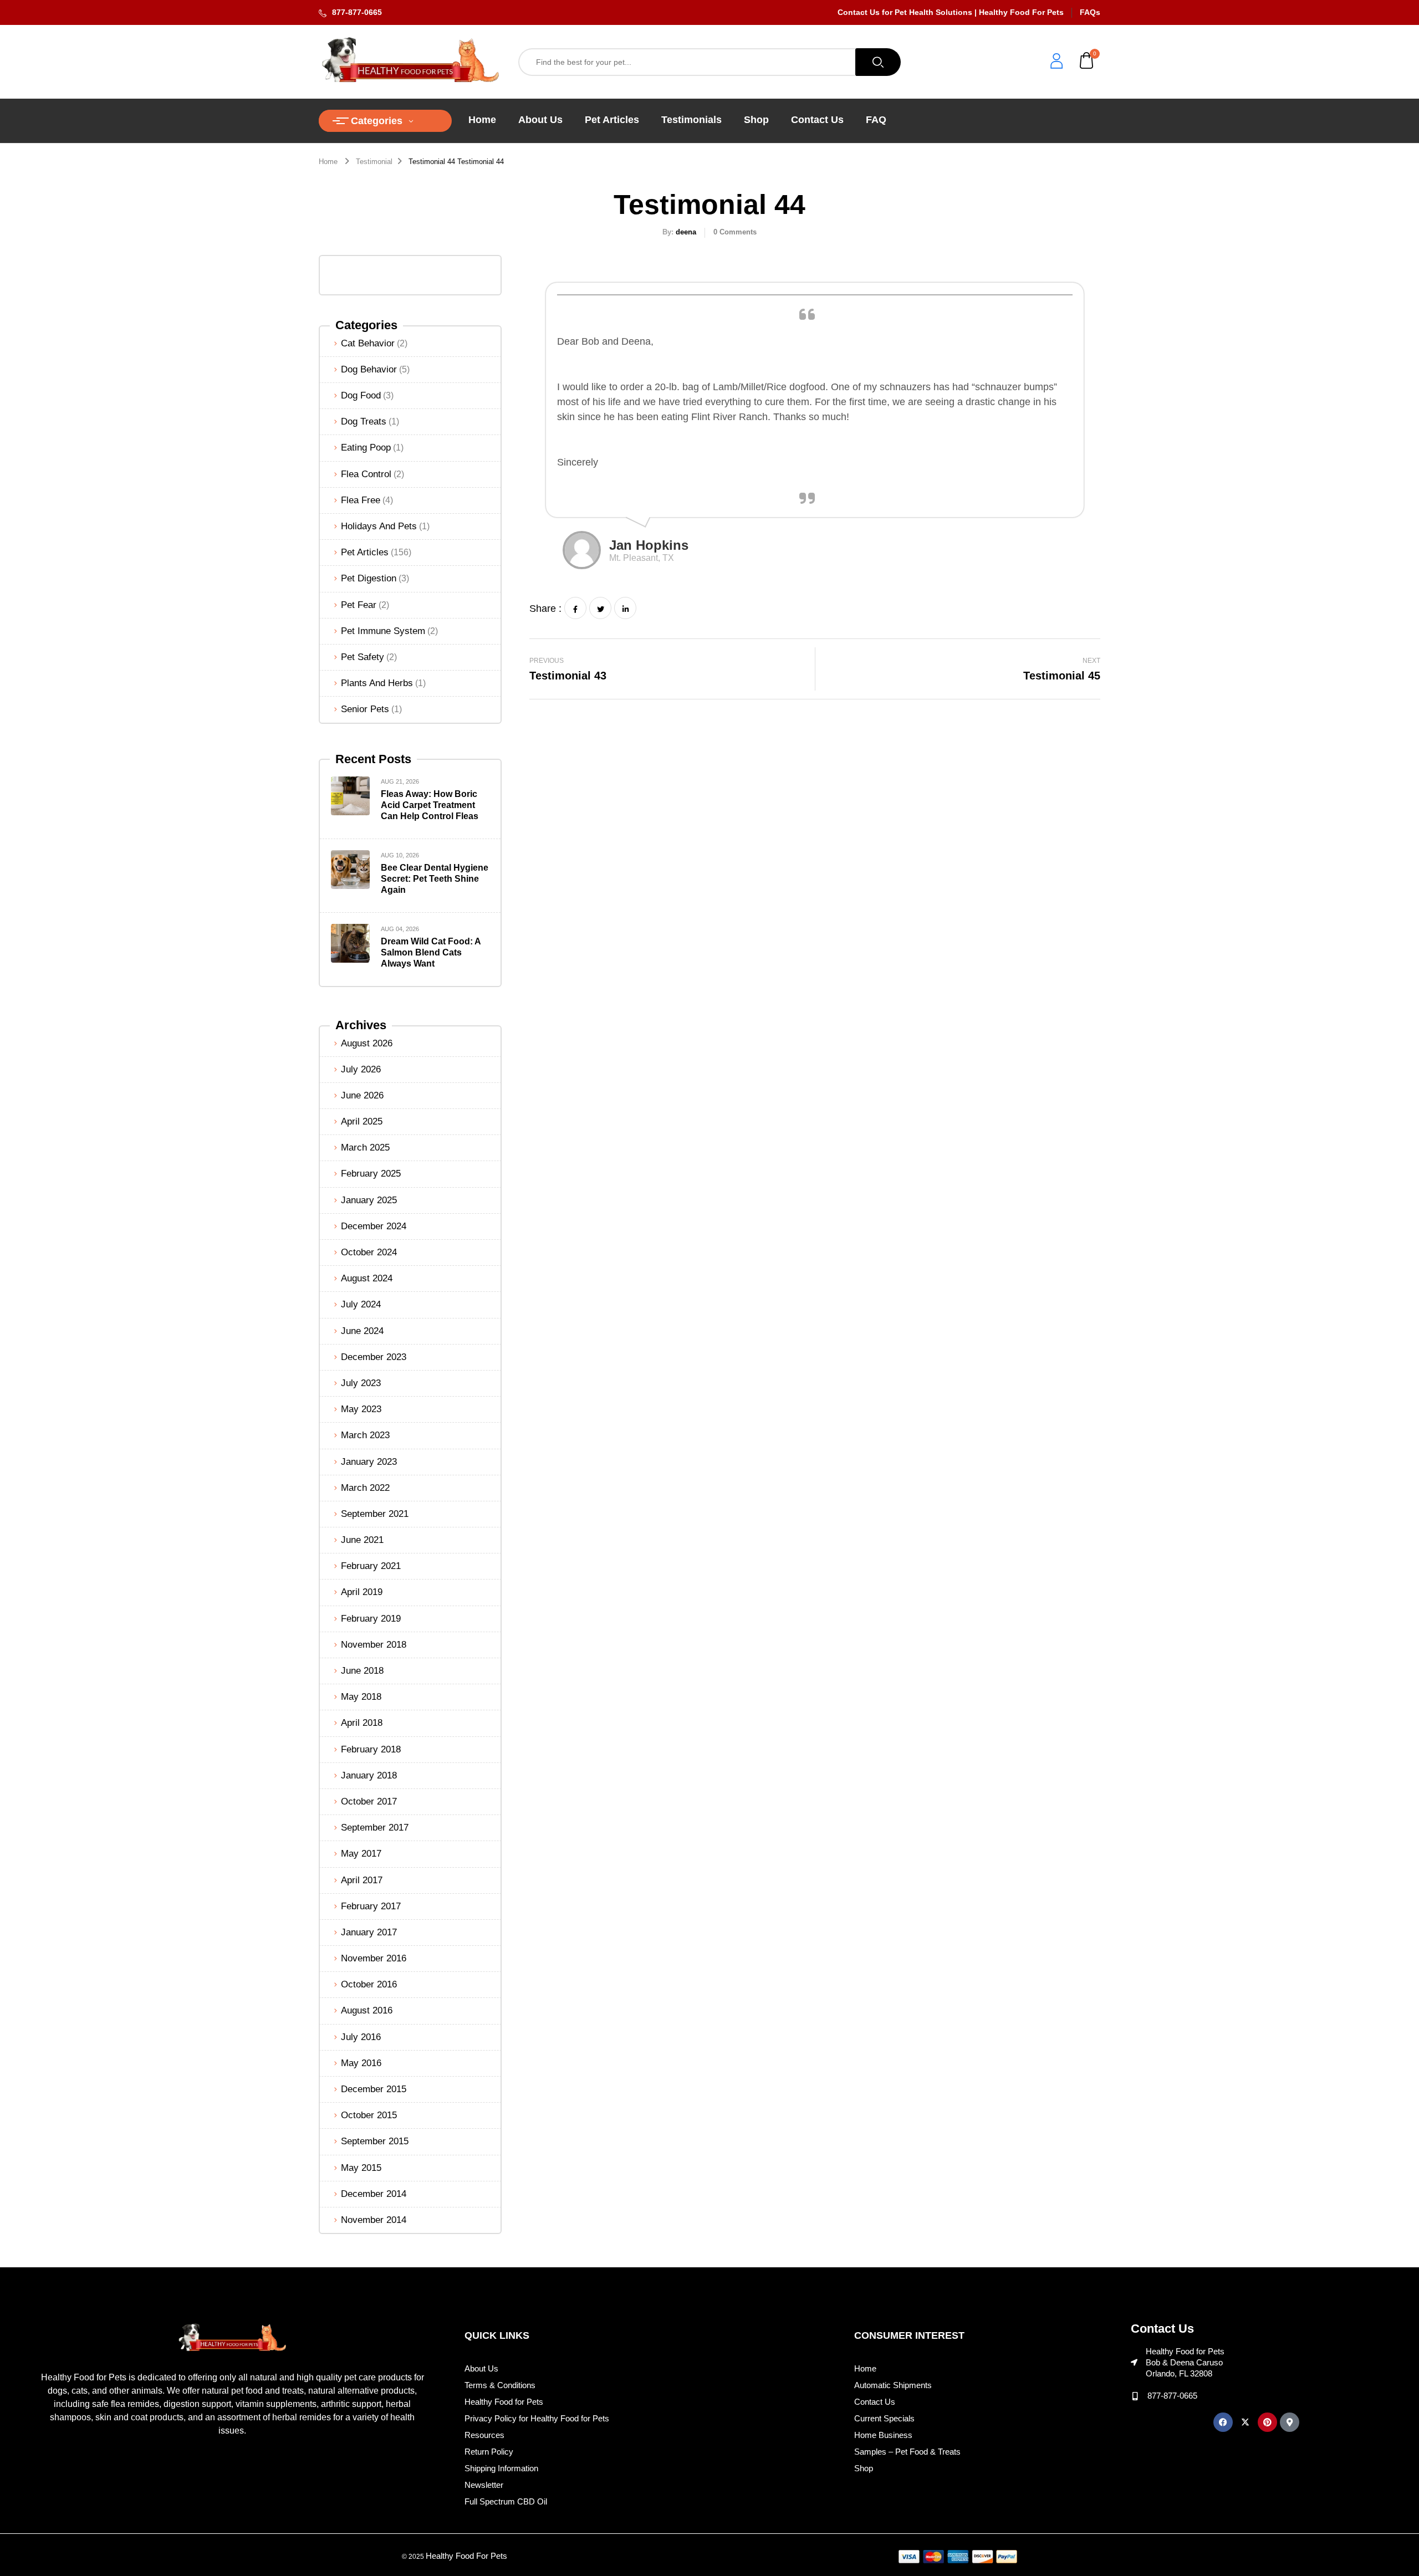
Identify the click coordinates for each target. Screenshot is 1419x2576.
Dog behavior (369, 369)
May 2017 (361, 1854)
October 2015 (369, 2115)
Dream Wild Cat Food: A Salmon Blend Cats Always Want (431, 952)
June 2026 (362, 1095)
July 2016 (361, 2037)
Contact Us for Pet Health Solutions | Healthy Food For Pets (951, 12)
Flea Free (361, 500)
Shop (864, 2468)
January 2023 (369, 1462)
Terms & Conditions (500, 2385)
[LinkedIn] (625, 608)
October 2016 (369, 1984)
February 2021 (371, 1566)
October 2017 (369, 1801)
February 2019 (371, 1619)
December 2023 (374, 1357)
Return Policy (489, 2452)
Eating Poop (366, 448)
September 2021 (375, 1514)
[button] (1087, 62)
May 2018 (361, 1697)
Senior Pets (365, 709)
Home (328, 162)
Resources (484, 2435)
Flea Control (366, 474)
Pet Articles (365, 552)
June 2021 (362, 1540)
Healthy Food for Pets (504, 2402)
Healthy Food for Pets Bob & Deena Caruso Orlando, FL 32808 (1185, 2362)
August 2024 (367, 1278)
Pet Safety (363, 657)
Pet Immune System (383, 631)
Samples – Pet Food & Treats (907, 2452)
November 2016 (374, 1958)
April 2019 (362, 1592)
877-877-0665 (357, 12)
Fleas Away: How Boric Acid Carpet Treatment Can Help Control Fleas (430, 805)
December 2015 (374, 2089)
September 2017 (375, 1828)
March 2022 (365, 1488)
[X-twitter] (1245, 2422)
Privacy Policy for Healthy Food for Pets (537, 2418)
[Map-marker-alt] (1290, 2422)
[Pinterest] (1267, 2422)
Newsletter (484, 2485)
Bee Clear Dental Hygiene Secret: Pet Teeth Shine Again (435, 879)
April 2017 (362, 1880)
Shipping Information (501, 2468)
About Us (481, 2368)
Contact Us (875, 2402)
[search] (878, 62)
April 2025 (362, 1121)
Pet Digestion (369, 578)
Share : (545, 609)
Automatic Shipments (893, 2385)
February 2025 (371, 1174)
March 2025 (365, 1148)
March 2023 (365, 1435)
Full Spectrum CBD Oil (506, 2501)
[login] (1056, 62)
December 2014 (374, 2194)
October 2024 (369, 1252)
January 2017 (369, 1932)
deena (686, 232)
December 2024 (374, 1226)
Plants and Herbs (377, 683)
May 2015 (361, 2168)
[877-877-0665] (1135, 2396)
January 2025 (369, 1200)
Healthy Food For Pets (466, 2556)
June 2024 (362, 1331)
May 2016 (361, 2063)
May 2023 (361, 1409)
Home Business (883, 2435)
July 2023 (361, 1383)
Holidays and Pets (379, 526)
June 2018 (362, 1671)
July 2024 (361, 1304)
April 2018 (362, 1723)
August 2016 (367, 2010)
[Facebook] (575, 608)
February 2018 (371, 1749)
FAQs (1090, 12)
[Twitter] (600, 608)
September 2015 (375, 2141)
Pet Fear (359, 605)
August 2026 (367, 1043)
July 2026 (361, 1069)
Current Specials (884, 2418)
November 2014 (374, 2220)
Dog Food (361, 395)
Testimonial (374, 162)
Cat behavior (368, 343)
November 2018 (374, 1645)
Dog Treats (364, 421)
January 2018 (369, 1775)
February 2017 (371, 1906)
